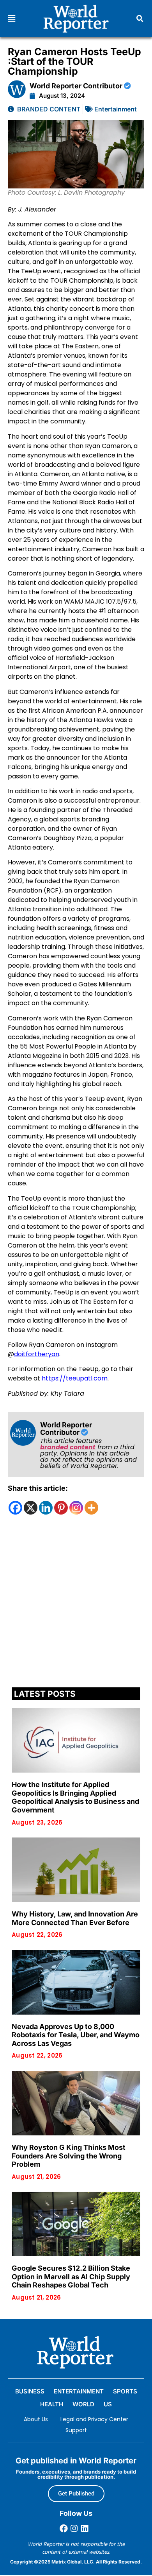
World (83, 2404)
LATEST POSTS (45, 1694)
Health (52, 2404)
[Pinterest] (61, 1508)
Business (30, 2391)
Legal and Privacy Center (94, 2419)
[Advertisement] (76, 1603)
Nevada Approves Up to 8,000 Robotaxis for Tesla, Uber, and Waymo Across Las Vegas (76, 2035)
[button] (11, 19)
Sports (125, 2391)
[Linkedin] (46, 1508)
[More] (91, 1508)
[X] (31, 1508)
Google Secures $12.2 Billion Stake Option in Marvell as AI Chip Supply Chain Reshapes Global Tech (71, 2277)
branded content (68, 1447)
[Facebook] (15, 1508)
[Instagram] (76, 1508)
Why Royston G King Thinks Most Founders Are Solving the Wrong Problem (69, 2156)
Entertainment (116, 109)
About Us (36, 2419)
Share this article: (38, 1488)
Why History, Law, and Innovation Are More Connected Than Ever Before (75, 1918)
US (108, 2404)
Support (76, 2430)
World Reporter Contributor (77, 86)
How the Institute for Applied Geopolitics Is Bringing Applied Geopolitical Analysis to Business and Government (75, 1797)
